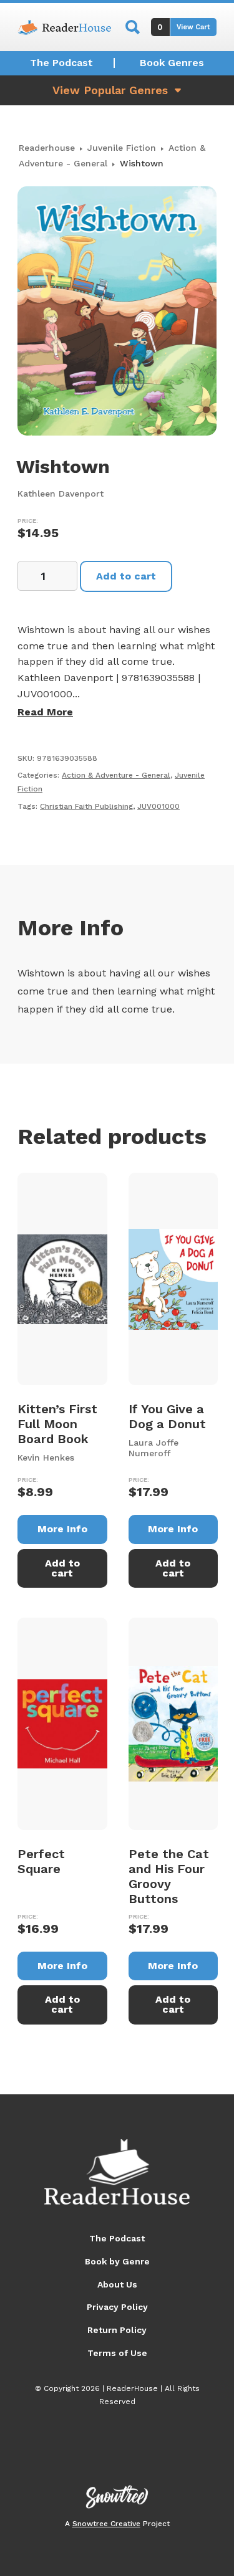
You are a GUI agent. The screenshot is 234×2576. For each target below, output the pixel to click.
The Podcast (61, 63)
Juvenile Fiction (122, 148)
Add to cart (126, 576)
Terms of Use (117, 2353)
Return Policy (117, 2330)
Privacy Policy (117, 2307)
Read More (45, 712)
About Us (117, 2284)
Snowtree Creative (106, 2524)
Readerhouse (47, 148)
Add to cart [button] (62, 1568)
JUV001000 (158, 806)
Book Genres (172, 63)
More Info (62, 1529)
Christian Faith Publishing (86, 806)
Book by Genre (117, 2261)
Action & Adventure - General (116, 775)
